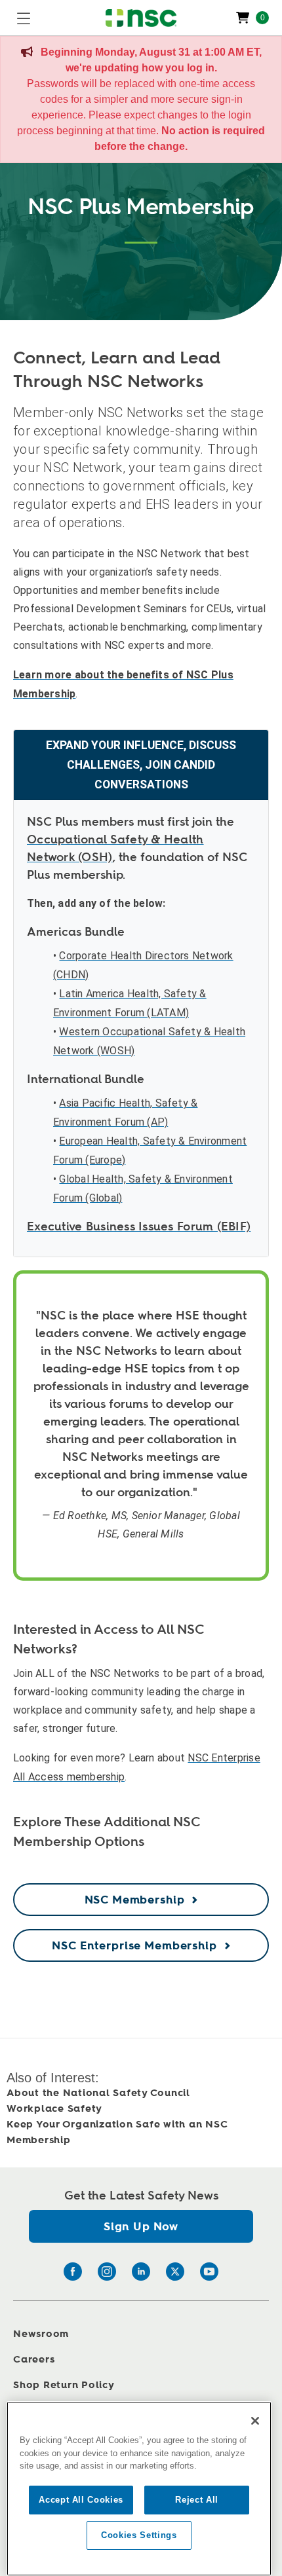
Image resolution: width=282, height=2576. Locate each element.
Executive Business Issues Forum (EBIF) (139, 1226)
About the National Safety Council (98, 2093)
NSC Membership (135, 1900)
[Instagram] (107, 2272)
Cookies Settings (139, 2535)
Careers (34, 2360)
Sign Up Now (141, 2227)
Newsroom (41, 2334)
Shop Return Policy (64, 2385)
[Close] (255, 2421)
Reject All (197, 2500)
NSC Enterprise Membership (134, 1946)
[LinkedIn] (141, 2272)
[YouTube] (209, 2272)
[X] (175, 2272)
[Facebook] (73, 2272)
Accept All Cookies (81, 2500)
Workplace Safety (54, 2109)
